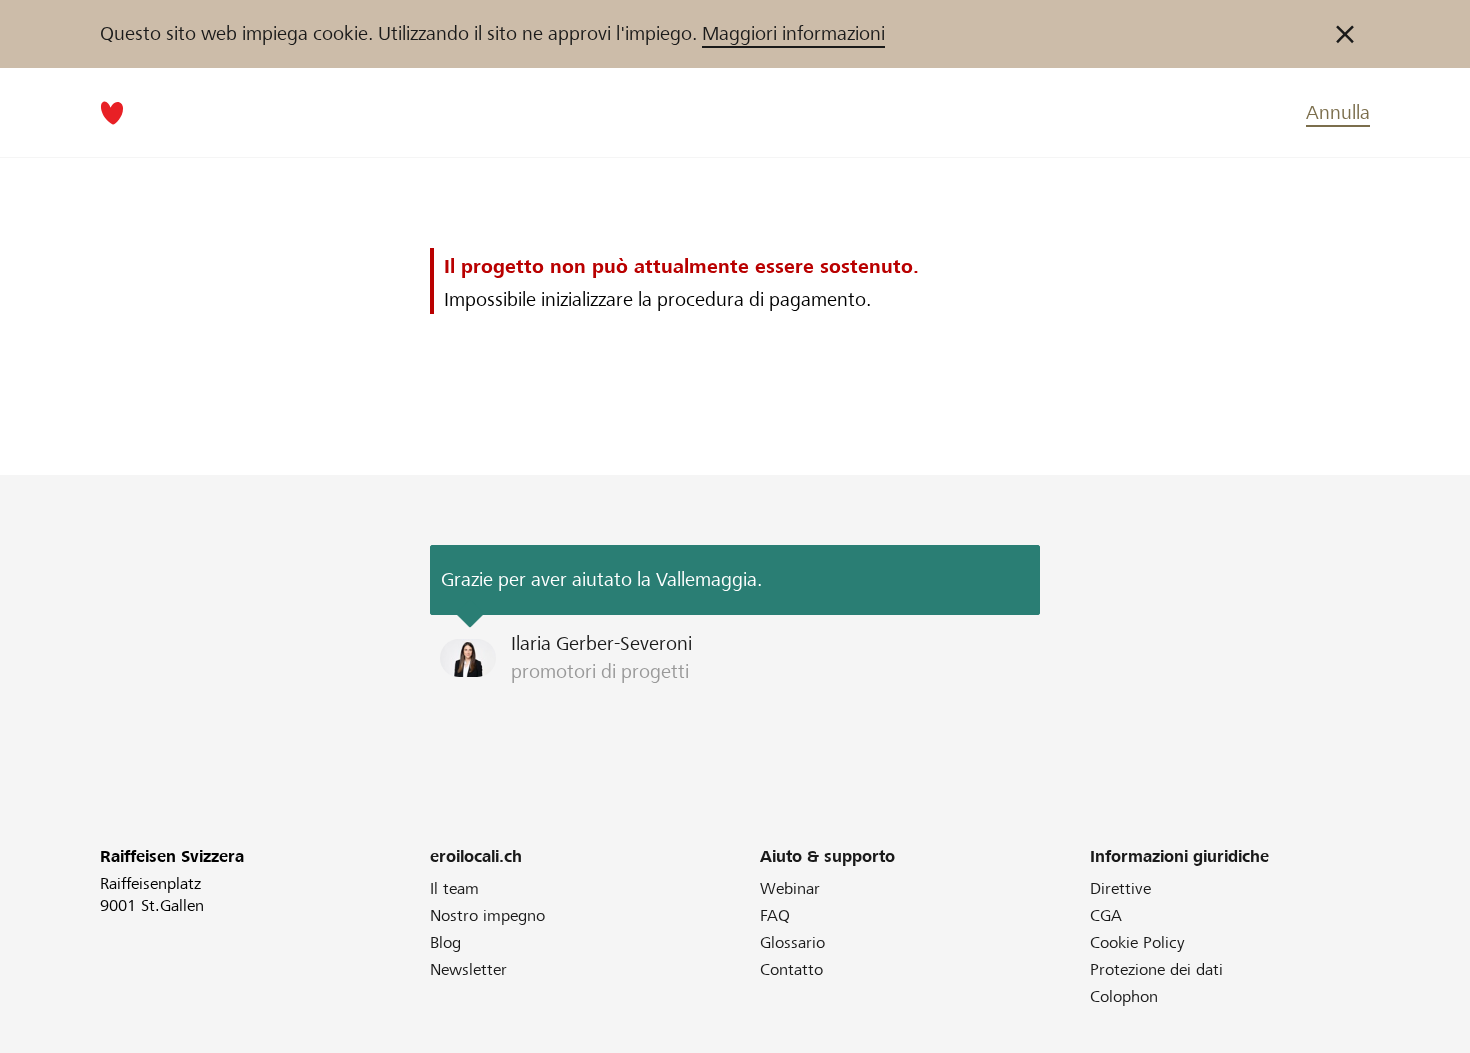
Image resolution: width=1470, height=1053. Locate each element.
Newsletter (468, 969)
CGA (1106, 915)
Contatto (791, 969)
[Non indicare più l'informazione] (1345, 34)
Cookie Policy (1137, 942)
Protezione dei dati (1156, 969)
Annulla (1338, 112)
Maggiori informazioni (793, 33)
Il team (454, 888)
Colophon (1124, 996)
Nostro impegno (487, 915)
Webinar (790, 888)
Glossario (792, 942)
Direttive (1120, 888)
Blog (445, 942)
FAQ (775, 915)
